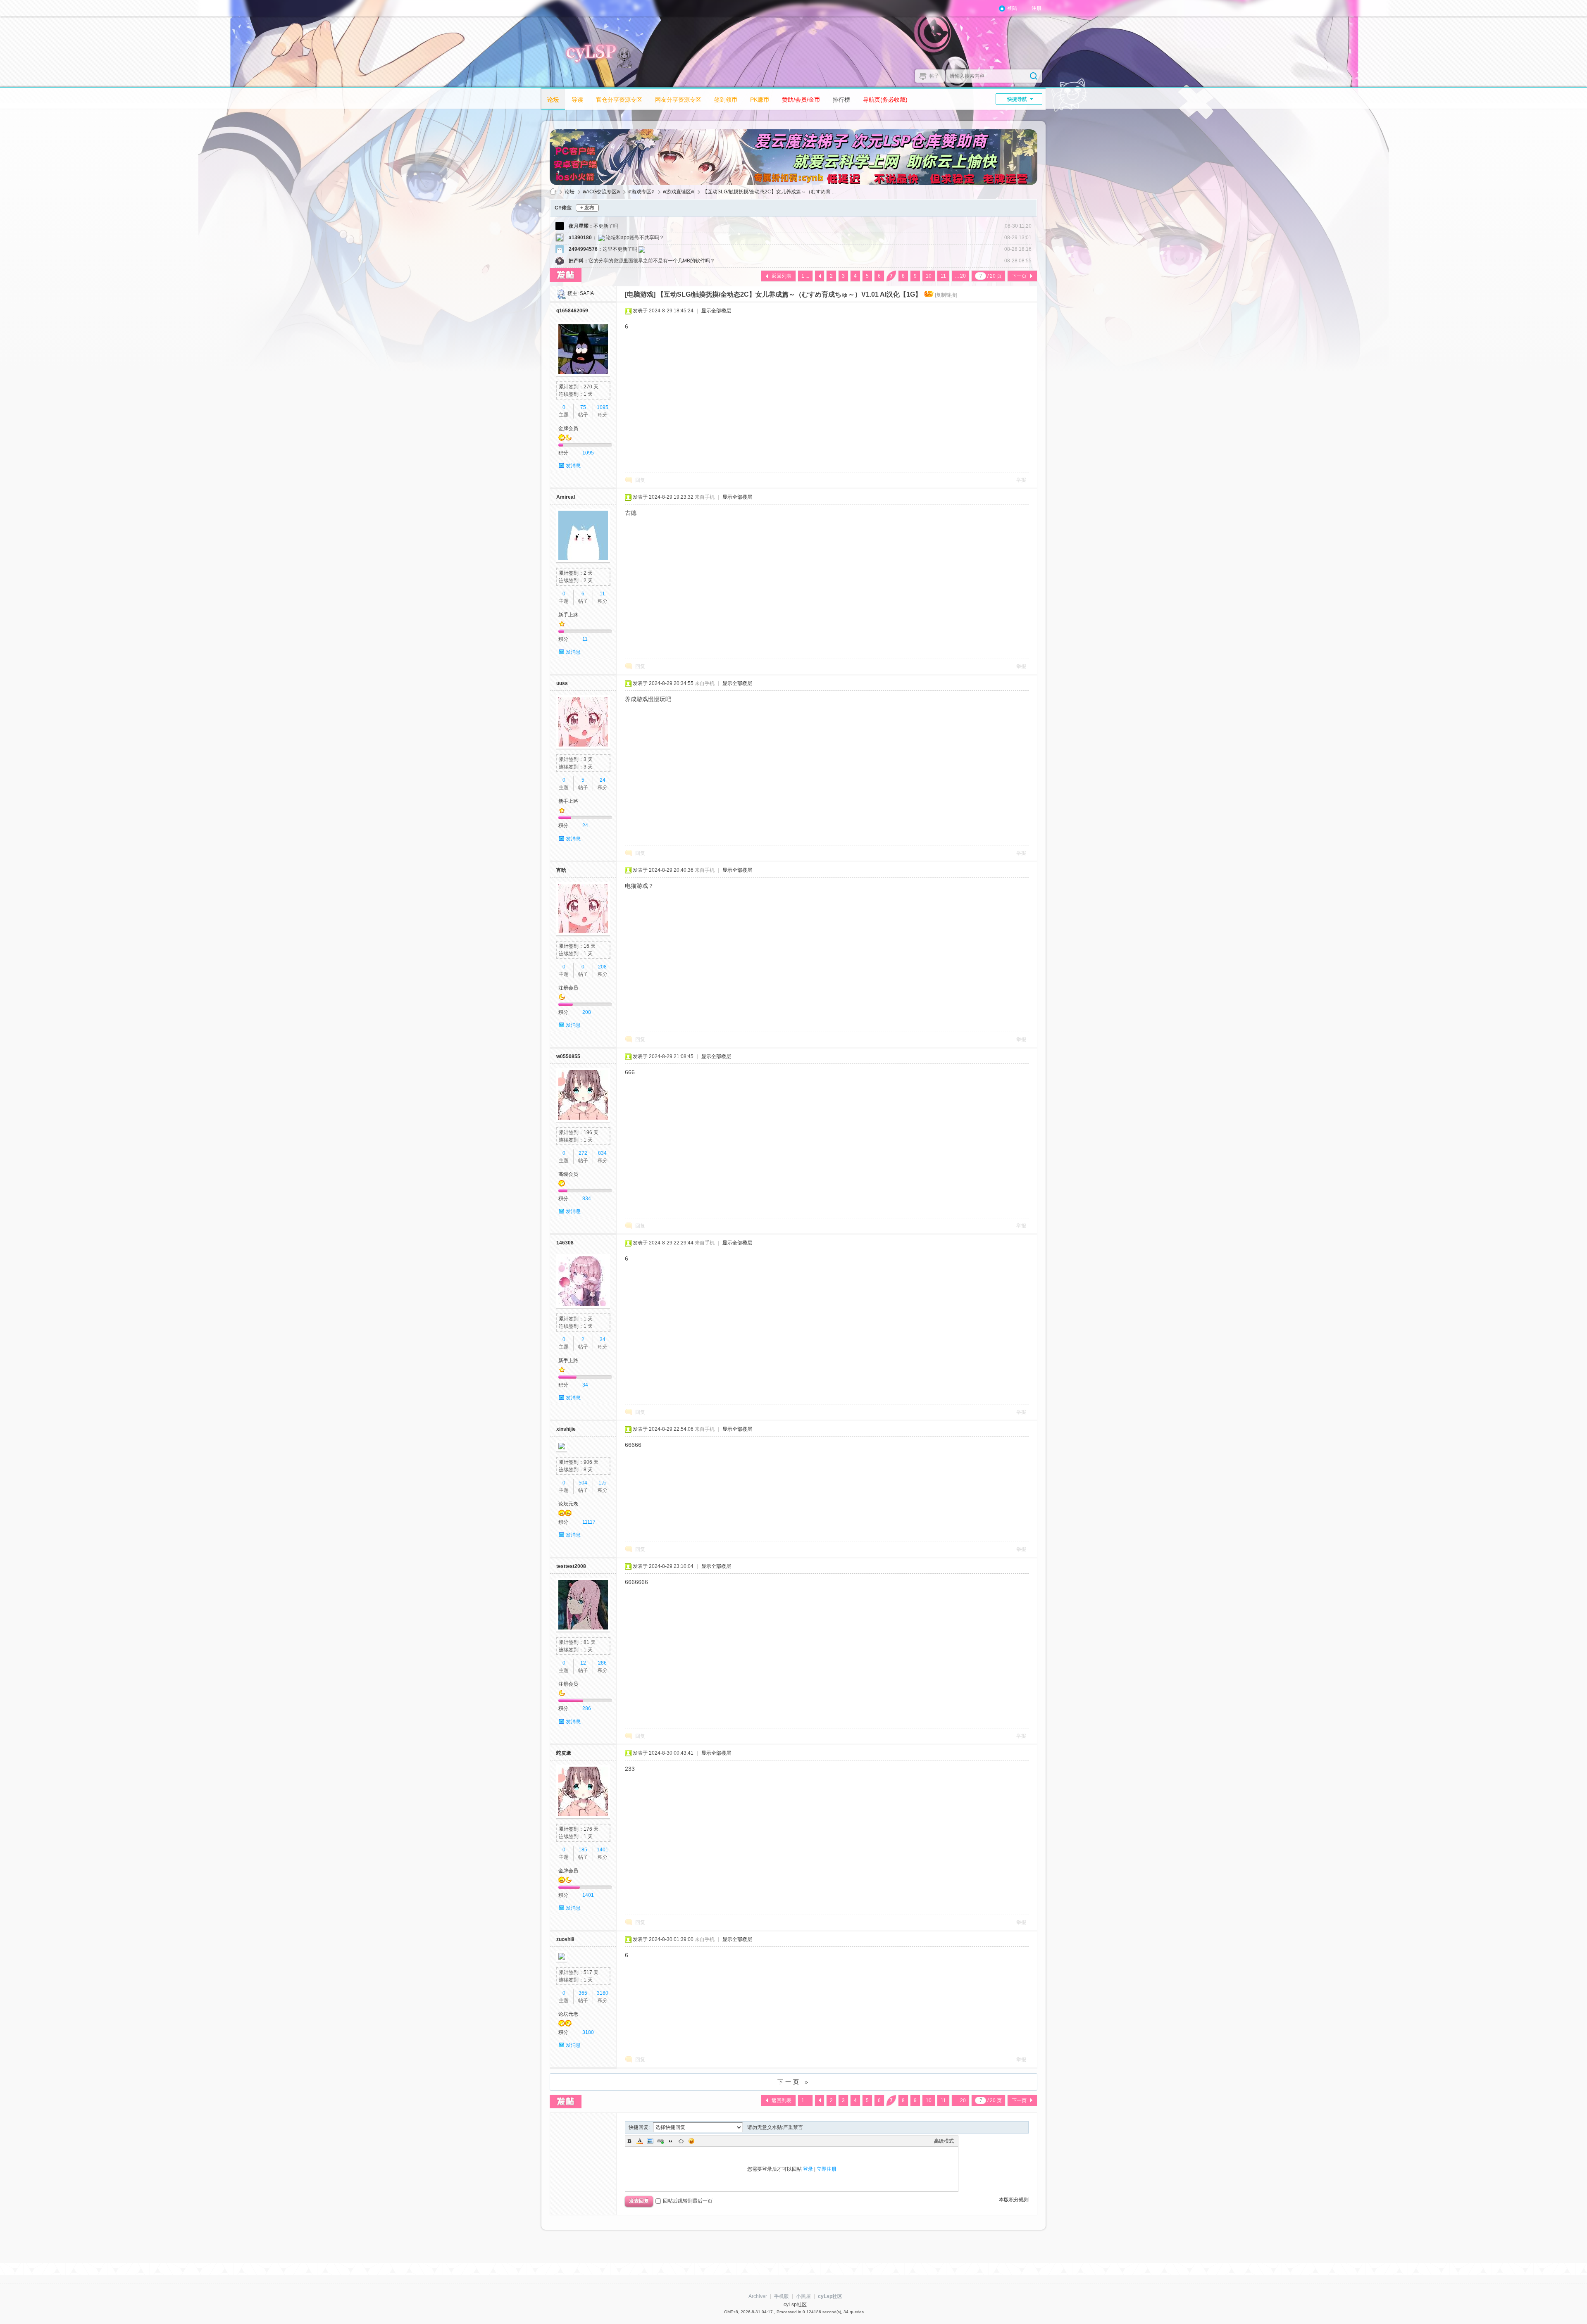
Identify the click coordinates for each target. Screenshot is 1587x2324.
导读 (577, 100)
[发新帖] (566, 275)
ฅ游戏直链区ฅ (679, 192)
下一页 (1019, 276)
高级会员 (568, 1174)
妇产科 (576, 261)
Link (660, 2141)
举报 (1021, 480)
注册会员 (568, 988)
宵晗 (561, 870)
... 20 (960, 276)
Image (650, 2141)
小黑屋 (803, 2296)
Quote (671, 2141)
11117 (589, 1522)
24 (603, 780)
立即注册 (827, 2169)
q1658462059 (572, 311)
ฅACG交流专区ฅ (601, 192)
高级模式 (944, 2141)
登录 (808, 2169)
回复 (640, 480)
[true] (1034, 76)
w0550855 (568, 1056)
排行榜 (841, 100)
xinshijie (566, 1429)
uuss (562, 683)
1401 (603, 1850)
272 (583, 1153)
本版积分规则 (1014, 2200)
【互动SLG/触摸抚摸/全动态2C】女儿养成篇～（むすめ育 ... (769, 192)
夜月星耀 (579, 226)
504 (583, 1483)
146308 (565, 1243)
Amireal (566, 497)
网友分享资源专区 (678, 100)
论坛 (553, 100)
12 (583, 1663)
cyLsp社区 (553, 192)
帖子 (934, 76)
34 (603, 1339)
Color (640, 2141)
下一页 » (794, 2082)
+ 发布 (587, 208)
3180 (603, 1993)
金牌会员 (568, 428)
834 (602, 1153)
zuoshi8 (565, 1939)
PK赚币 (760, 100)
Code (681, 2141)
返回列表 (782, 276)
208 (602, 967)
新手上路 (568, 615)
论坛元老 (568, 1504)
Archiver (758, 2296)
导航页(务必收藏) (885, 100)
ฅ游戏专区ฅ (641, 192)
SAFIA (587, 293)
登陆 (1012, 8)
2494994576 (583, 249)
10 (929, 276)
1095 (603, 407)
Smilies (691, 2141)
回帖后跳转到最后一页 (688, 2201)
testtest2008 (571, 1566)
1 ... (805, 276)
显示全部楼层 (716, 311)
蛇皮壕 (564, 1753)
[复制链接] (946, 295)
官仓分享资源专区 (619, 100)
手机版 (782, 2296)
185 (583, 1850)
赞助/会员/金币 (801, 100)
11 (943, 276)
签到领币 (726, 100)
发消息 (573, 466)
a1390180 (580, 238)
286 (602, 1663)
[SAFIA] (561, 293)
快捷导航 (1017, 99)
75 (583, 407)
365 (583, 1993)
